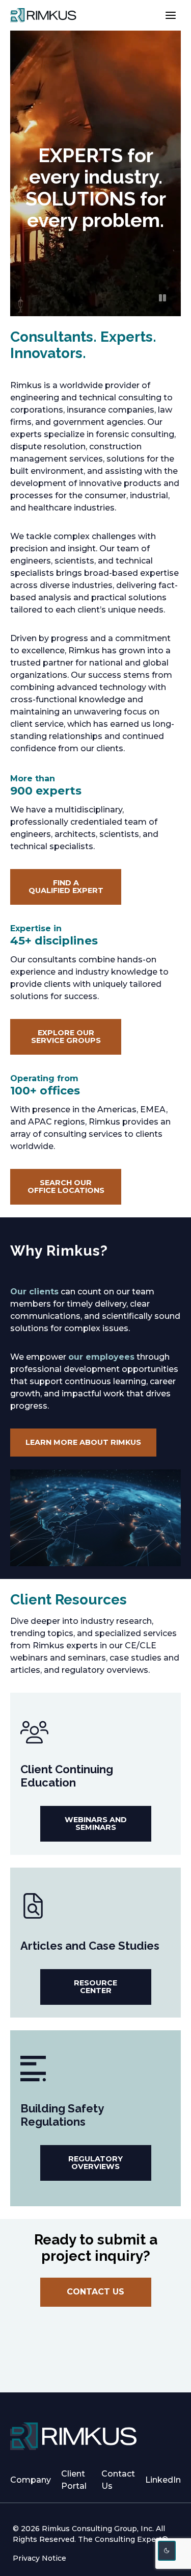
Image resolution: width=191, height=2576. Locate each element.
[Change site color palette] (167, 2551)
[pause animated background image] (162, 298)
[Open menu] (170, 15)
